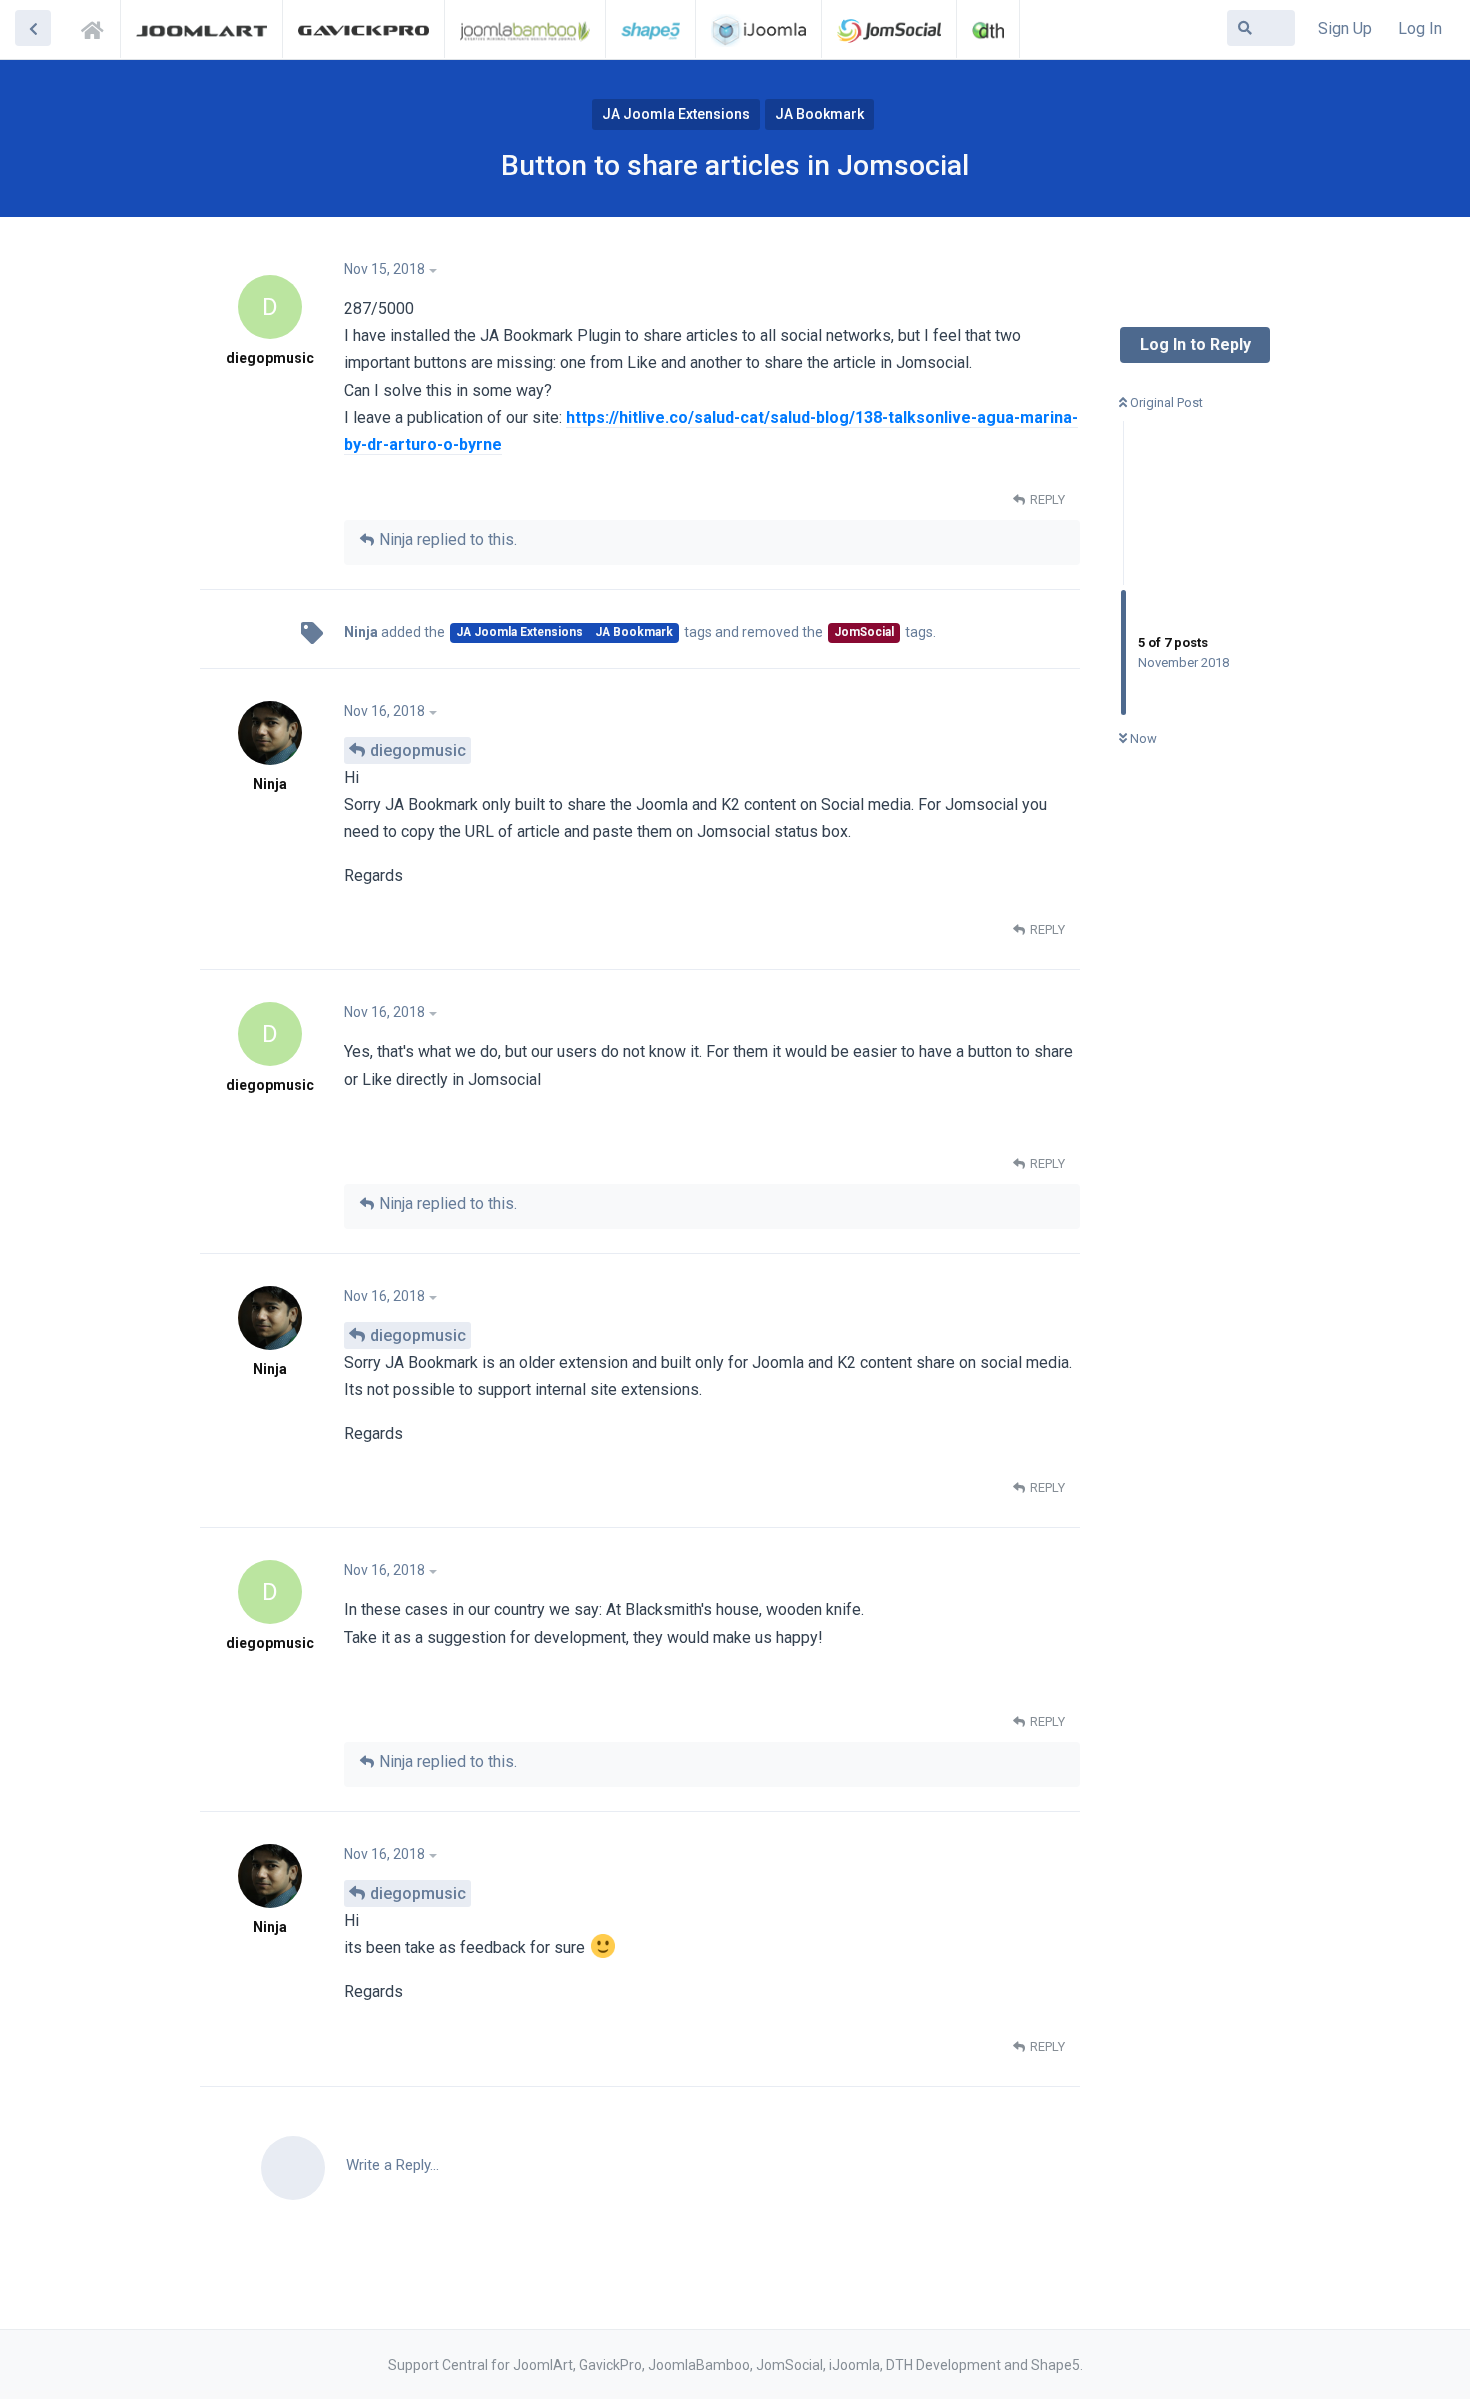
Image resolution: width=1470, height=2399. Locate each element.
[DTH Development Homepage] (988, 29)
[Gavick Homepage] (363, 29)
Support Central (98, 27)
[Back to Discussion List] (33, 28)
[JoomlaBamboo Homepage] (525, 29)
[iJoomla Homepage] (758, 29)
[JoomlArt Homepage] (201, 29)
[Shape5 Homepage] (650, 29)
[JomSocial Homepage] (889, 29)
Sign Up (1345, 28)
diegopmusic (418, 750)
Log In (1420, 28)
